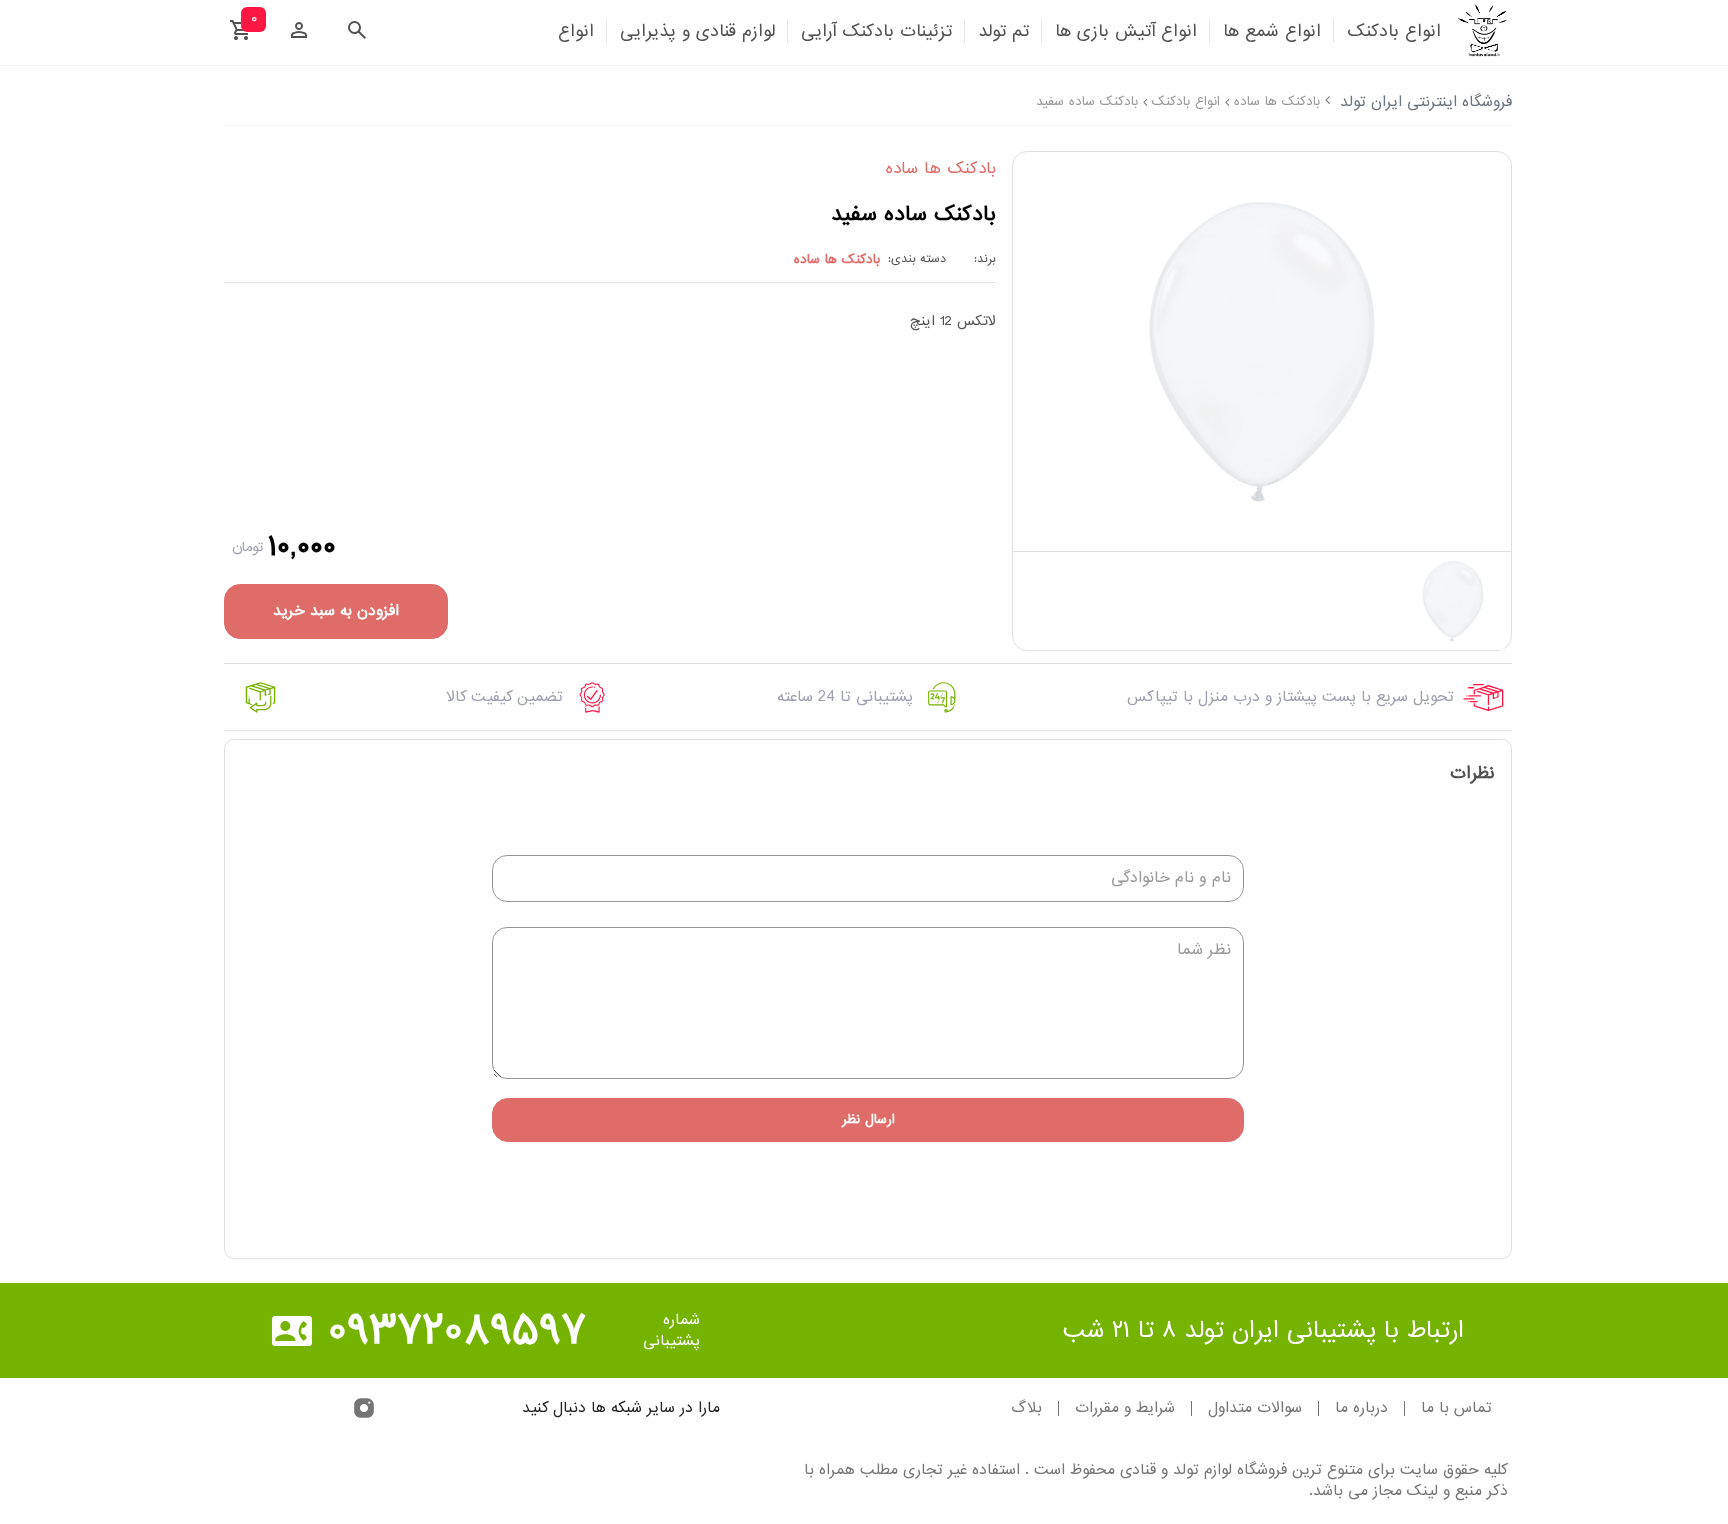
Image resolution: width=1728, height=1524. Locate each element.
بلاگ (1026, 1408)
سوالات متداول (1255, 1408)
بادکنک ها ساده (1277, 101)
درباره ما (1361, 1408)
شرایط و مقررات (1125, 1408)
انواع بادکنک (1186, 101)
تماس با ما (1456, 1408)
